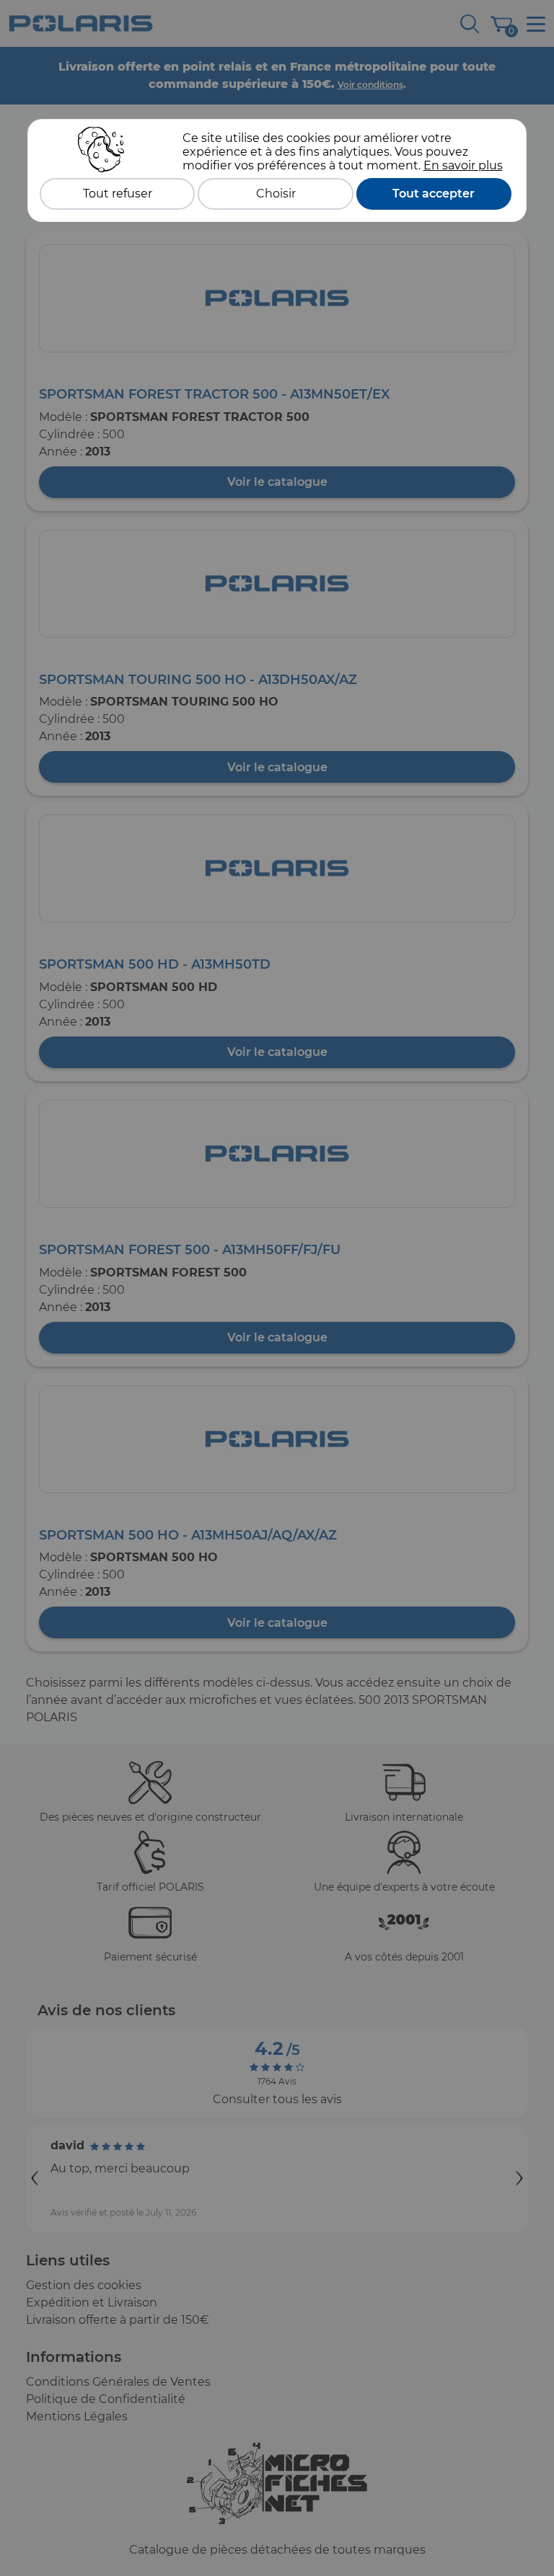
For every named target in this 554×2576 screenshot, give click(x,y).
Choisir (276, 194)
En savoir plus (463, 165)
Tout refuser (118, 194)
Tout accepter (434, 194)
